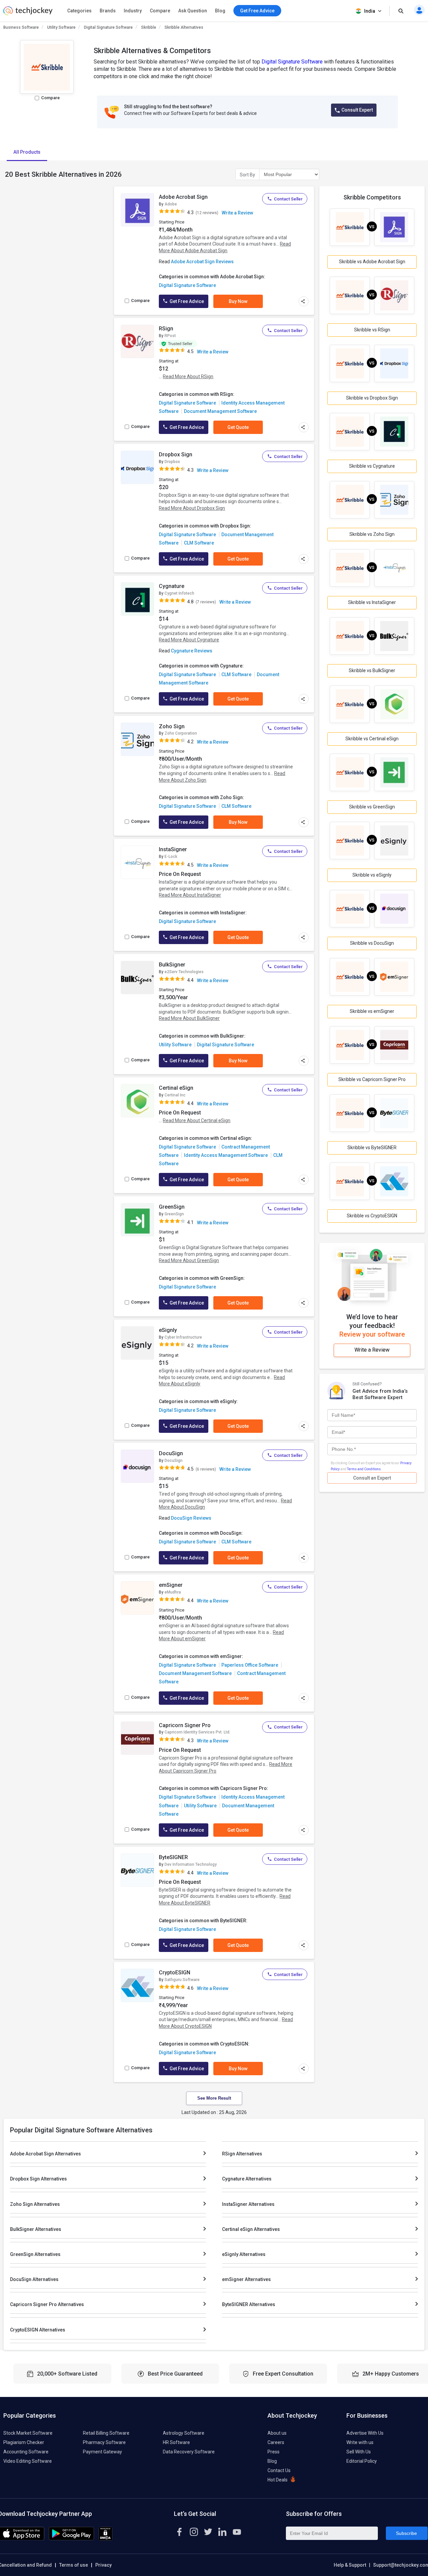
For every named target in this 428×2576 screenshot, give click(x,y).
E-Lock (171, 857)
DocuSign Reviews (191, 1518)
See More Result (214, 2098)
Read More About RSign (188, 376)
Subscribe (406, 2533)
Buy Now (238, 301)
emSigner (171, 1585)
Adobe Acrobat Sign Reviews (202, 262)
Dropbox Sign (176, 454)
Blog (220, 11)
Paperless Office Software (250, 1665)
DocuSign (171, 1453)
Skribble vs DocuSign (372, 943)
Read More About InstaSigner (190, 895)
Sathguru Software (182, 1980)
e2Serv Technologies (184, 972)
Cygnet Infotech (179, 593)
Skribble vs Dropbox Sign (372, 398)
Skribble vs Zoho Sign (372, 534)
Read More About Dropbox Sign (192, 508)
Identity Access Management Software (226, 1155)
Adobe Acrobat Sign (183, 197)
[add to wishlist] (147, 198)
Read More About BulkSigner (189, 1018)
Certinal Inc (175, 1095)
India (370, 11)
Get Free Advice (186, 301)
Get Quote (238, 427)
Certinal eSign (176, 1088)
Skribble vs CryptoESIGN (372, 1216)
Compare (160, 11)
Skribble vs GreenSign (372, 807)
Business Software (21, 27)
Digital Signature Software (108, 27)
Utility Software (61, 27)
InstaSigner (173, 849)
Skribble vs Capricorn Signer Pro (372, 1079)
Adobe (171, 204)
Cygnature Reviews (192, 651)
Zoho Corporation (181, 733)
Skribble (149, 27)
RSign (166, 329)
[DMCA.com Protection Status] (105, 2539)
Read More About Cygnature (189, 640)
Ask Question (193, 11)
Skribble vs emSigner (372, 1011)
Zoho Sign (172, 726)
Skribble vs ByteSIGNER (372, 1148)
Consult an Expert (372, 1478)
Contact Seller (288, 199)
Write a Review (237, 213)
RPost (170, 336)
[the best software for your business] (28, 13)
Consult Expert (357, 110)
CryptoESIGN (175, 1973)
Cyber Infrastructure (183, 1337)
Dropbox (172, 462)
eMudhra (173, 1592)
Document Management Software (220, 411)
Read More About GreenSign (189, 1260)
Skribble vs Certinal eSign (372, 739)
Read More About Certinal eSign (197, 1120)
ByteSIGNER (173, 1857)
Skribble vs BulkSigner (372, 670)
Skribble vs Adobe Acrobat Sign (372, 262)
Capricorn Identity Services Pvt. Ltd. (197, 1732)
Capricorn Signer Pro (185, 1725)
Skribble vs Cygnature (372, 466)
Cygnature (172, 586)
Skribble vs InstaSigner (372, 602)
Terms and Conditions (364, 1469)
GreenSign (172, 1207)
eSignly (168, 1330)
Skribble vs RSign (372, 330)
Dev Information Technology (191, 1864)
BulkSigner (172, 965)
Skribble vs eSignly (372, 875)
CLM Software (199, 543)
